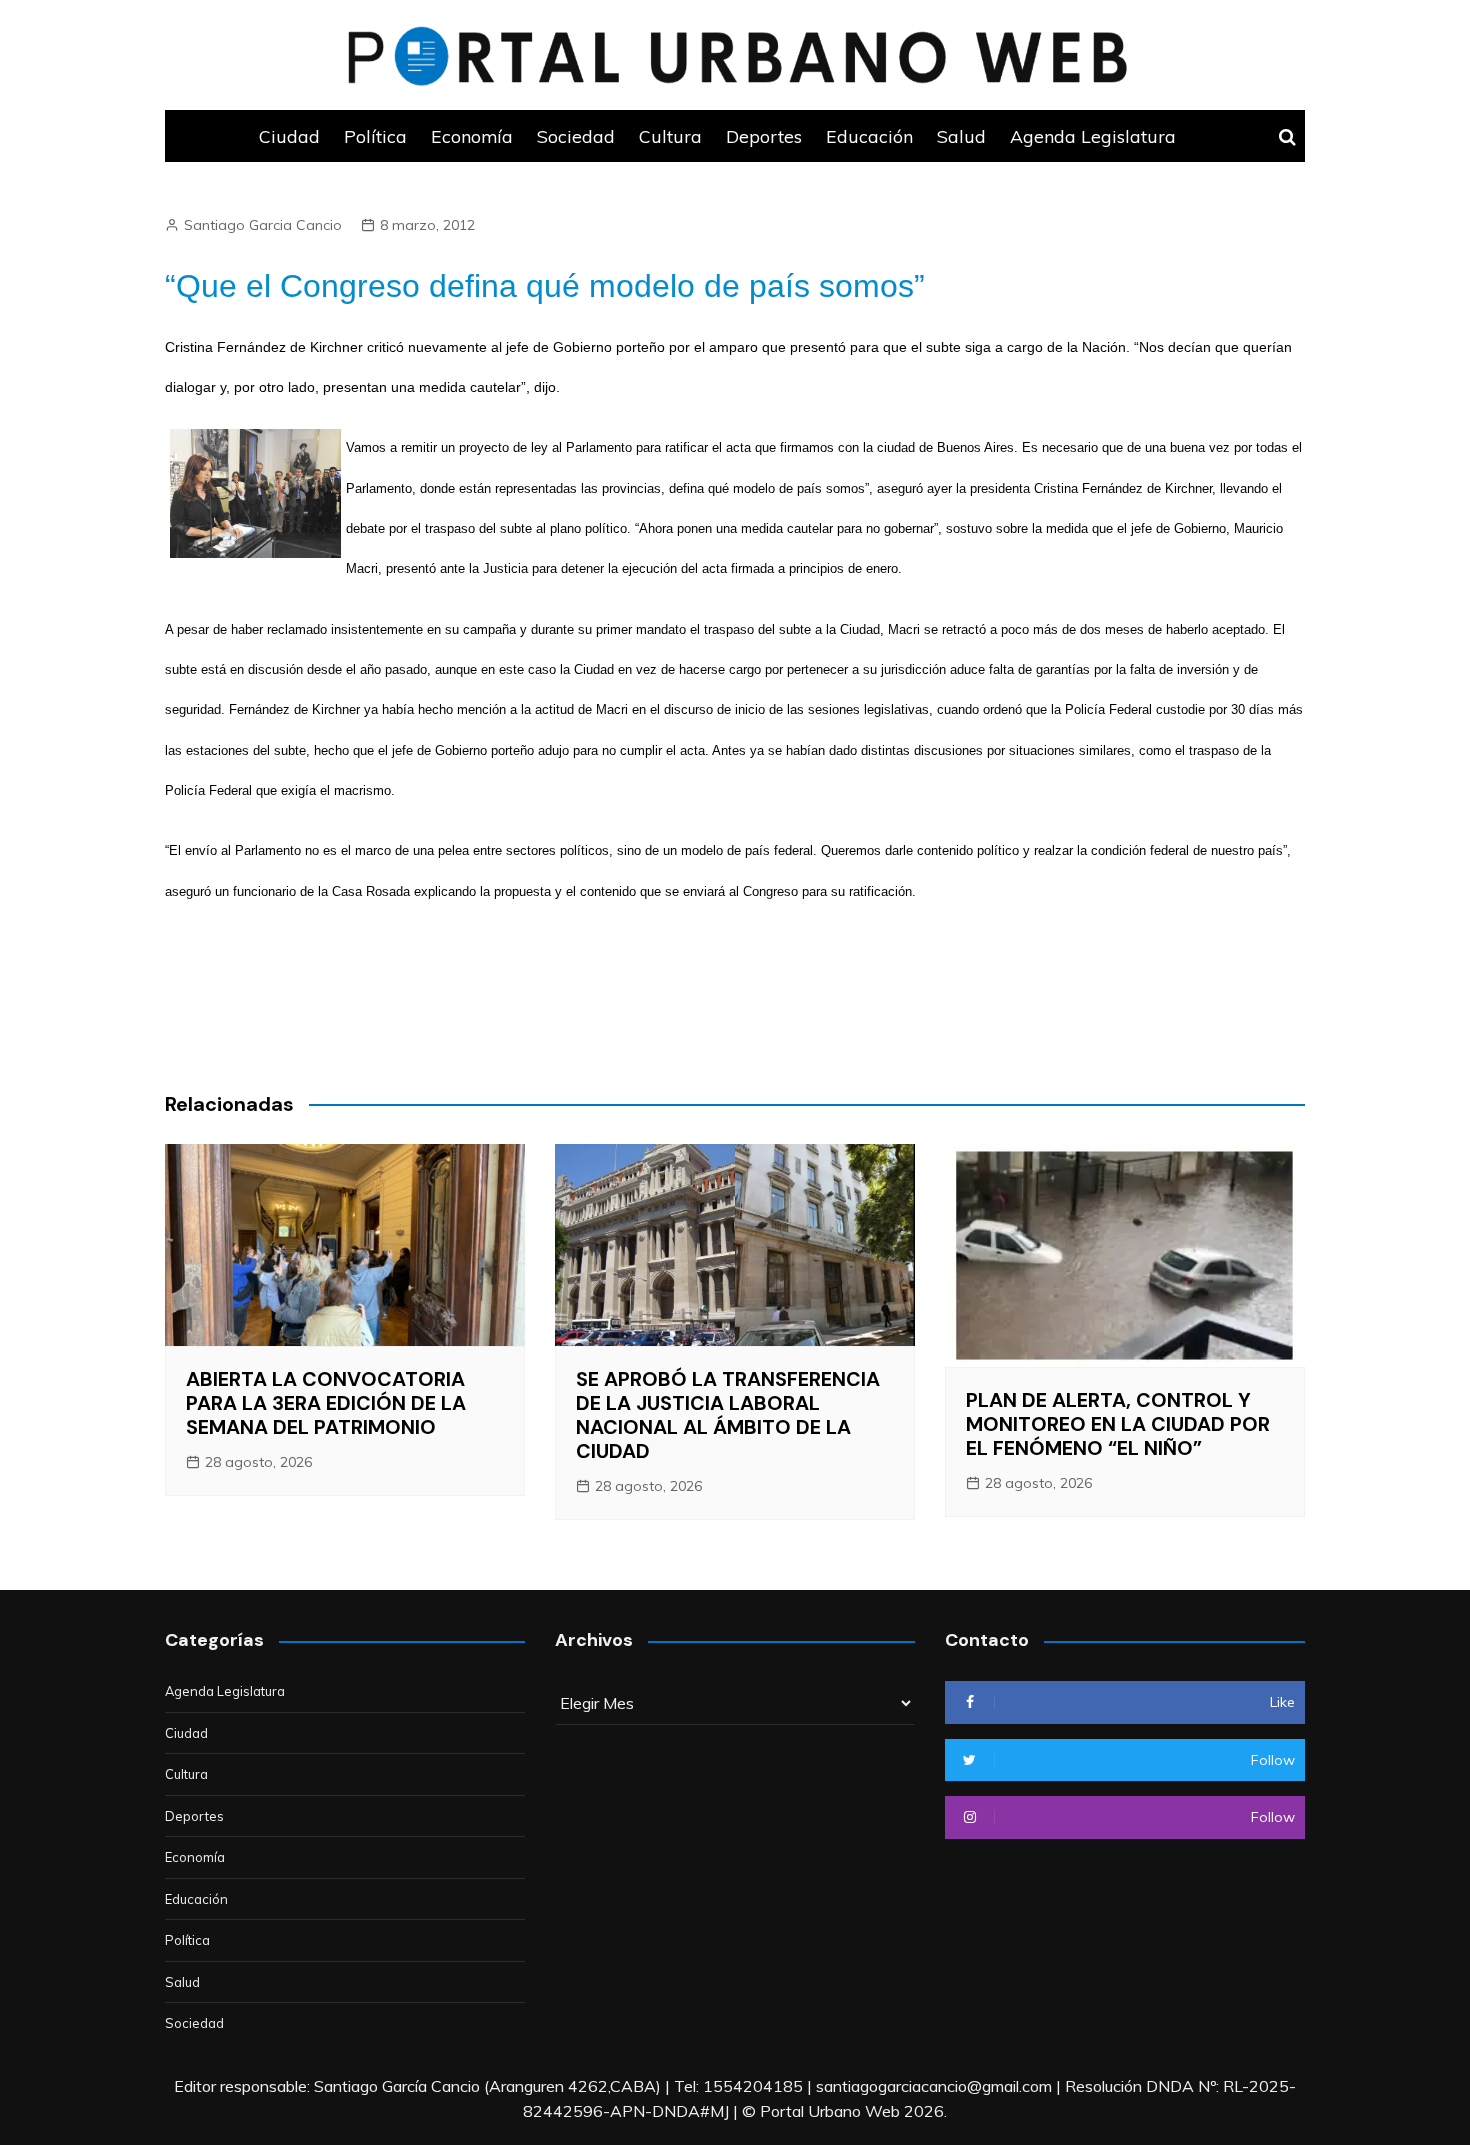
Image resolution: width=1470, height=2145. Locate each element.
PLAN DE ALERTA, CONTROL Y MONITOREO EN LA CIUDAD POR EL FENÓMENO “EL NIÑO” (1118, 1424)
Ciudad (289, 136)
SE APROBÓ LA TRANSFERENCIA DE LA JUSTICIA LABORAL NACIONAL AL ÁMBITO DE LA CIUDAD (728, 1415)
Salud (961, 136)
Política (375, 136)
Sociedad (576, 136)
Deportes (764, 136)
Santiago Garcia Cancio (263, 225)
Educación (869, 136)
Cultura (670, 136)
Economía (472, 136)
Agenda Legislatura (1093, 136)
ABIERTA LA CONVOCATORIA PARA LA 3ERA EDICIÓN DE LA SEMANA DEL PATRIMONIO (326, 1403)
